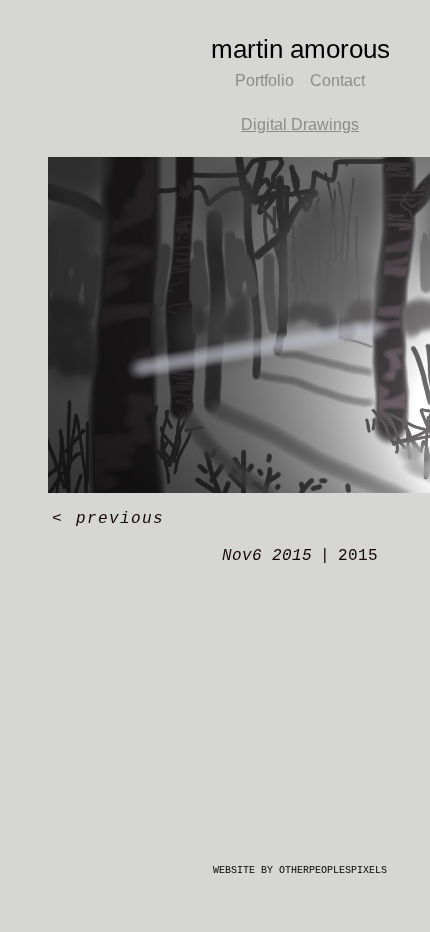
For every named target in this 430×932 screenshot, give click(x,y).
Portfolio (264, 80)
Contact (337, 80)
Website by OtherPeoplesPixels (300, 870)
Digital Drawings (300, 124)
